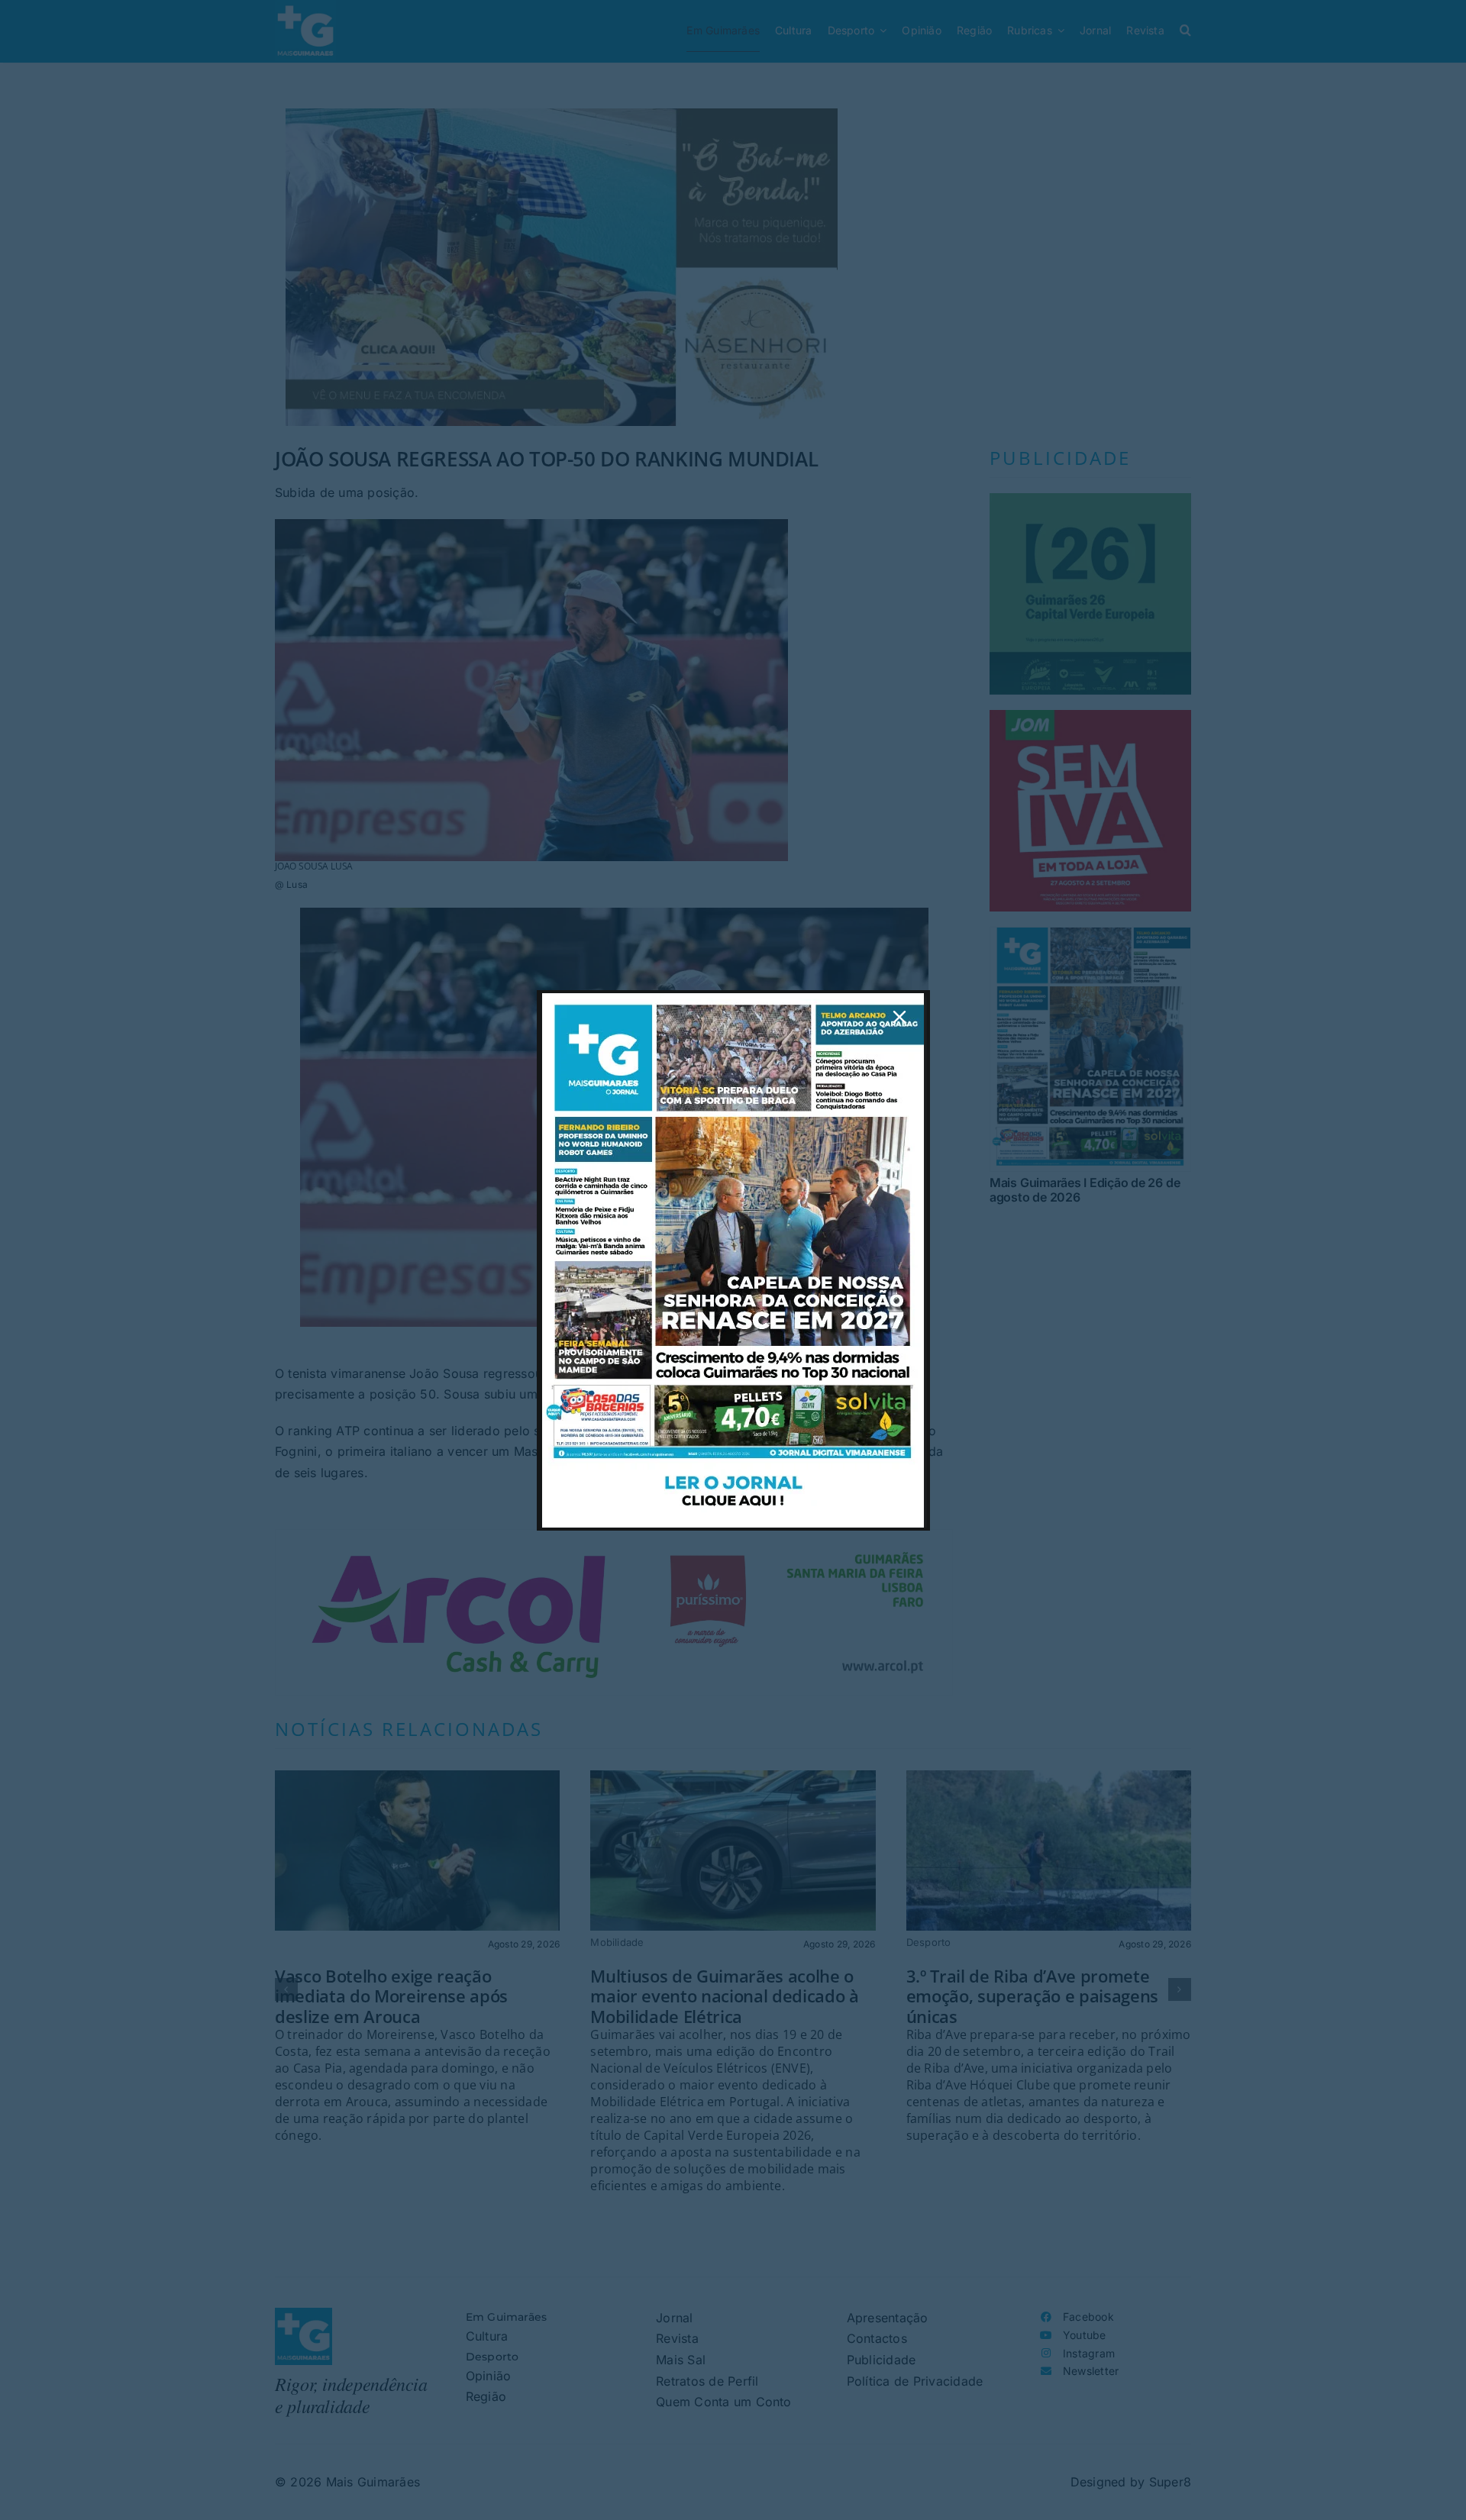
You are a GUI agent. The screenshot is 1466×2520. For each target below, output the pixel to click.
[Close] (899, 1017)
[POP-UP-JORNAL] (733, 999)
